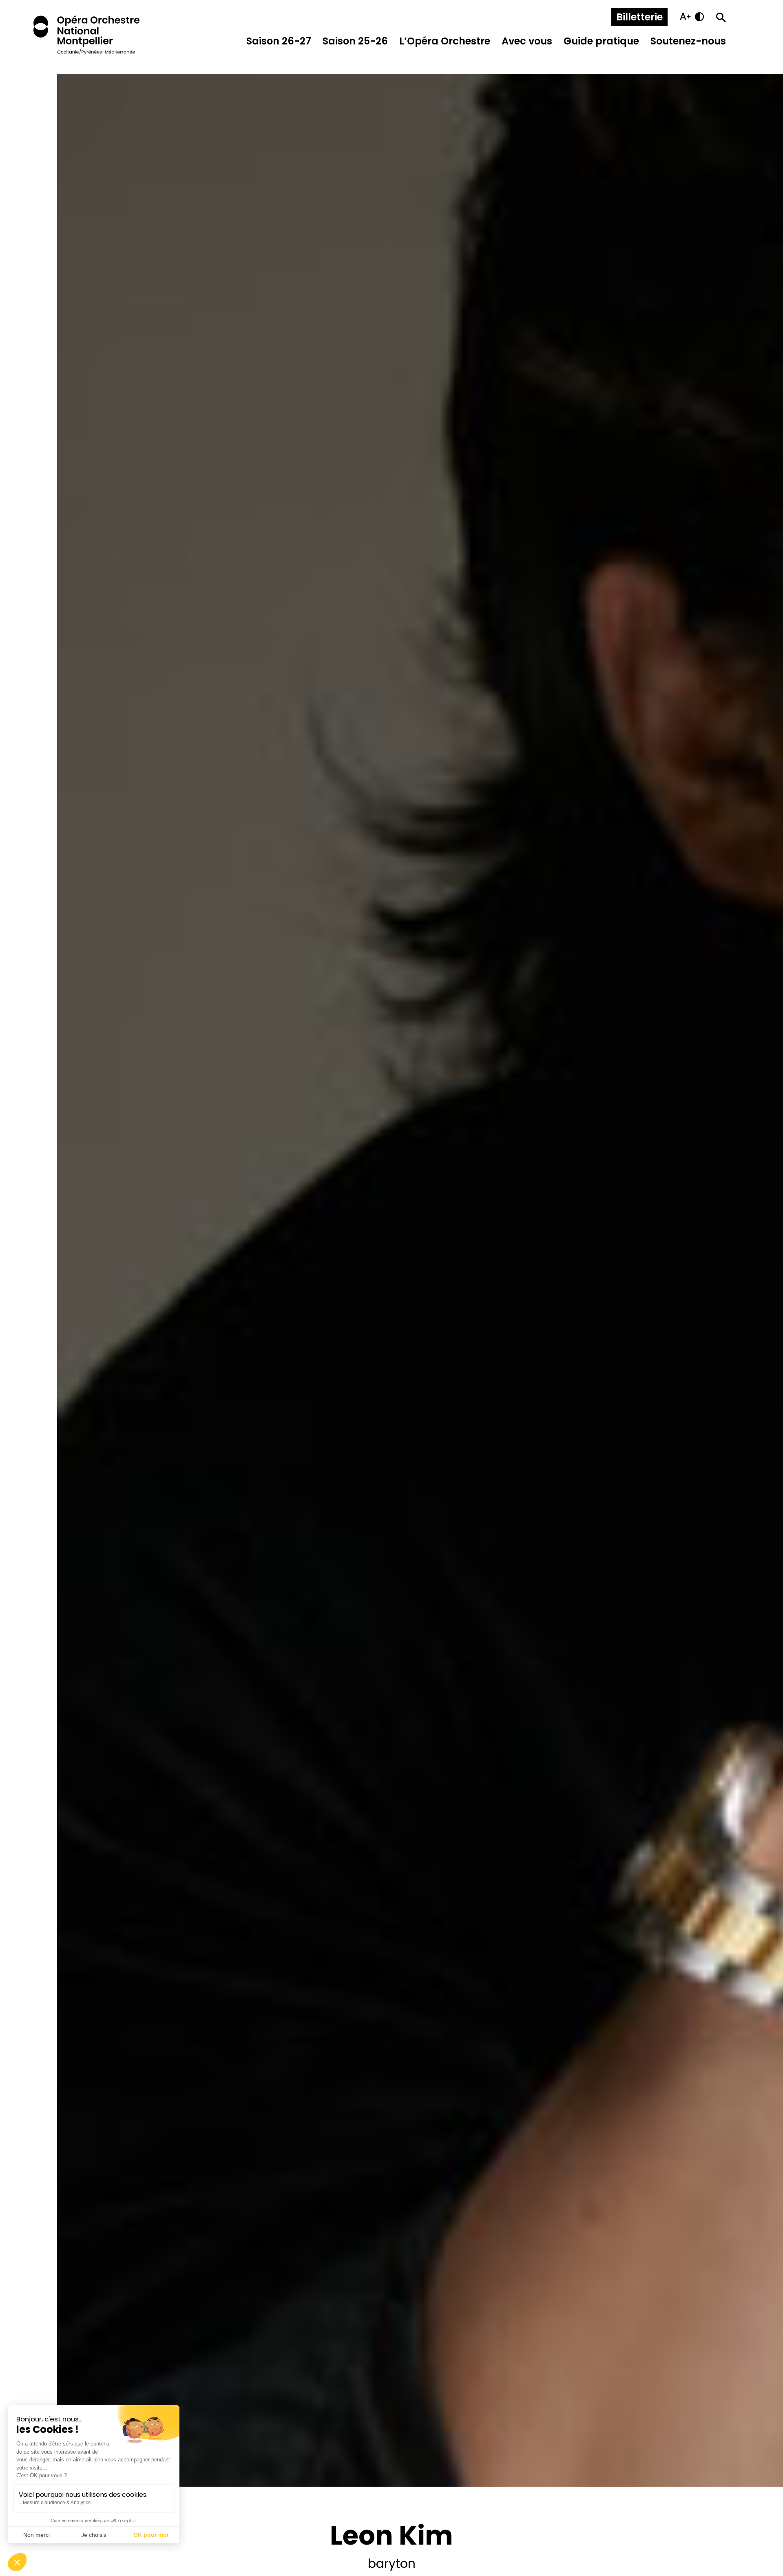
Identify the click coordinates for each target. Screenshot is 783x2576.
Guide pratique (601, 41)
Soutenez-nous (688, 41)
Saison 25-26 (355, 41)
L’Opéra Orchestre (445, 41)
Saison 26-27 (279, 41)
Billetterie (639, 17)
